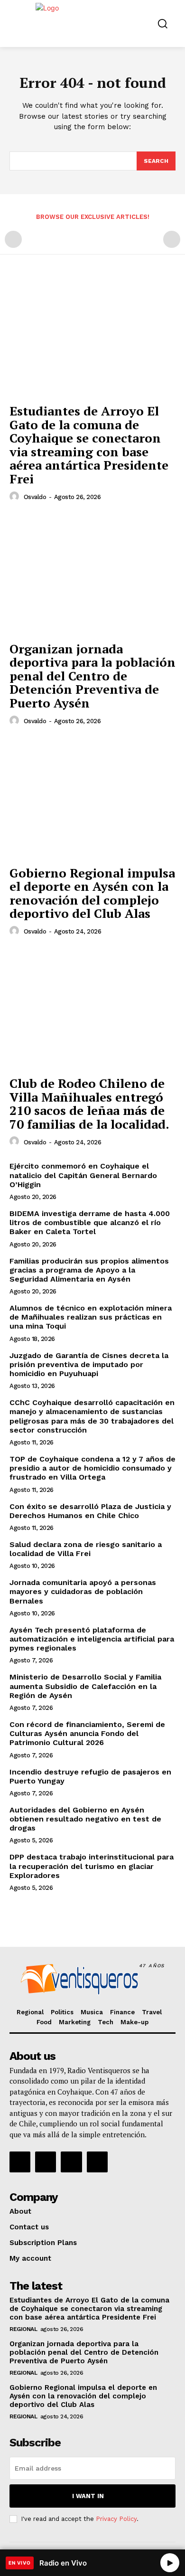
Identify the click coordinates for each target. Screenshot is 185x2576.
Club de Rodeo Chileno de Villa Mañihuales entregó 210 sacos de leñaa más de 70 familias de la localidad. (89, 1104)
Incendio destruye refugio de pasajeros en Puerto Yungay (90, 1776)
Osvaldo (35, 497)
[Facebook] (20, 2162)
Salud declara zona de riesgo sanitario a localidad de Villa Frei (86, 1549)
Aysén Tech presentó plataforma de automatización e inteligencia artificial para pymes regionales (92, 1639)
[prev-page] (13, 239)
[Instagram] (46, 2162)
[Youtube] (97, 2162)
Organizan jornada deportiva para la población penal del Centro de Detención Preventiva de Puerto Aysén (92, 676)
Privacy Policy (116, 2519)
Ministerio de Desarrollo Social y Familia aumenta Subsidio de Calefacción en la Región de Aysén (85, 1686)
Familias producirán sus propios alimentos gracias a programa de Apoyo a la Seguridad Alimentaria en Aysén (89, 1270)
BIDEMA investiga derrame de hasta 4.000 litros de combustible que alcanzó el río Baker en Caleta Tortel (90, 1222)
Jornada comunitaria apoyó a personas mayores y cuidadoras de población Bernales (83, 1591)
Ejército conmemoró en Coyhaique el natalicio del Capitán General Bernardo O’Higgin (83, 1175)
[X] (71, 2162)
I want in (88, 2496)
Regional (23, 2329)
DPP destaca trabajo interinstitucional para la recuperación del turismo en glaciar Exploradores (92, 1866)
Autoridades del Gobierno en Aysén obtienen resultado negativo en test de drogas (85, 1819)
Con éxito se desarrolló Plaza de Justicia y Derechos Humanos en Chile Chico (90, 1511)
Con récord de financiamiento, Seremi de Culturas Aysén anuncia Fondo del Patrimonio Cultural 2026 (87, 1733)
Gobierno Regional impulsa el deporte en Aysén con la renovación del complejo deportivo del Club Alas (92, 893)
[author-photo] (16, 497)
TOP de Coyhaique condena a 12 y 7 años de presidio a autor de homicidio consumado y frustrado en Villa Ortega (92, 1468)
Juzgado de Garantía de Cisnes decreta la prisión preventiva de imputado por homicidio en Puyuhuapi (89, 1364)
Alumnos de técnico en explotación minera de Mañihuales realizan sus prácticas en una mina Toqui (91, 1317)
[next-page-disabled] (172, 239)
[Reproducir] (170, 2563)
